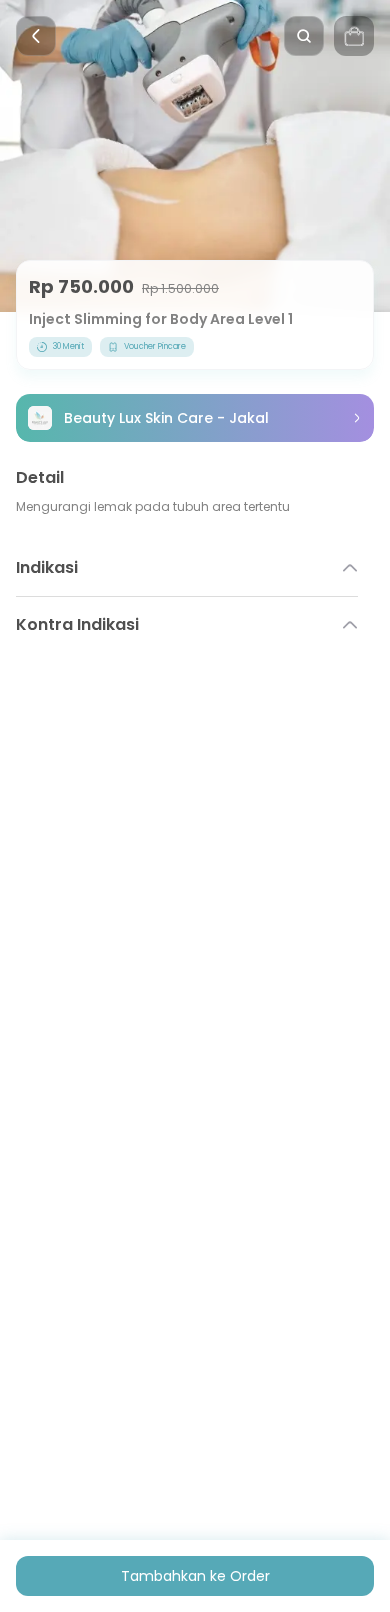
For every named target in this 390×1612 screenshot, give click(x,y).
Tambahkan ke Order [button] (195, 1576)
